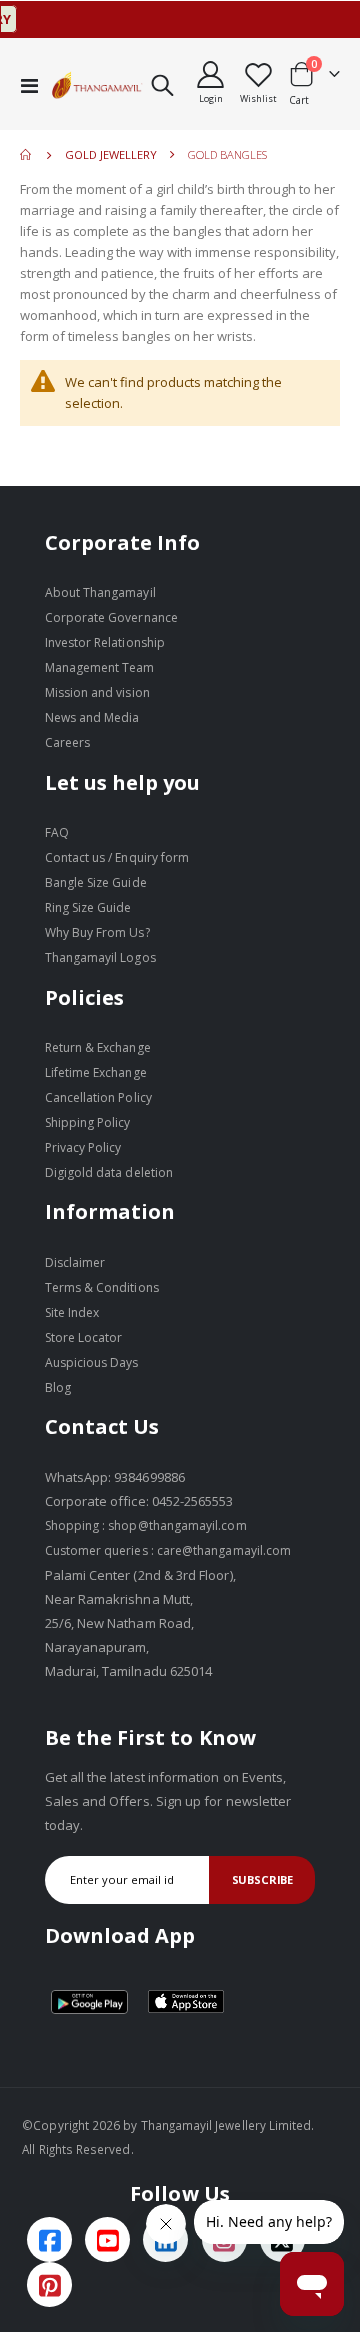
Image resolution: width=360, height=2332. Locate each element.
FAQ (57, 832)
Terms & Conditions (102, 1287)
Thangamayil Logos (100, 957)
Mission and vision (97, 692)
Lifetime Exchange (96, 1072)
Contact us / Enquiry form (117, 857)
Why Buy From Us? (97, 932)
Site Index (72, 1312)
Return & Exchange (98, 1047)
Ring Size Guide (88, 907)
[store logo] (97, 85)
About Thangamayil (100, 592)
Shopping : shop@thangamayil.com (146, 1525)
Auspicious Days (92, 1362)
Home (27, 155)
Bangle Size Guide (96, 882)
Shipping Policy (88, 1122)
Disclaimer (75, 1262)
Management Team (100, 667)
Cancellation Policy (98, 1097)
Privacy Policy (83, 1147)
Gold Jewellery (111, 154)
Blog (58, 1387)
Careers (67, 742)
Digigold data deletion (109, 1172)
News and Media (92, 717)
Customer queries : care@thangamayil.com (168, 1550)
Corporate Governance (111, 617)
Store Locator (84, 1337)
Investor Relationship (105, 642)
